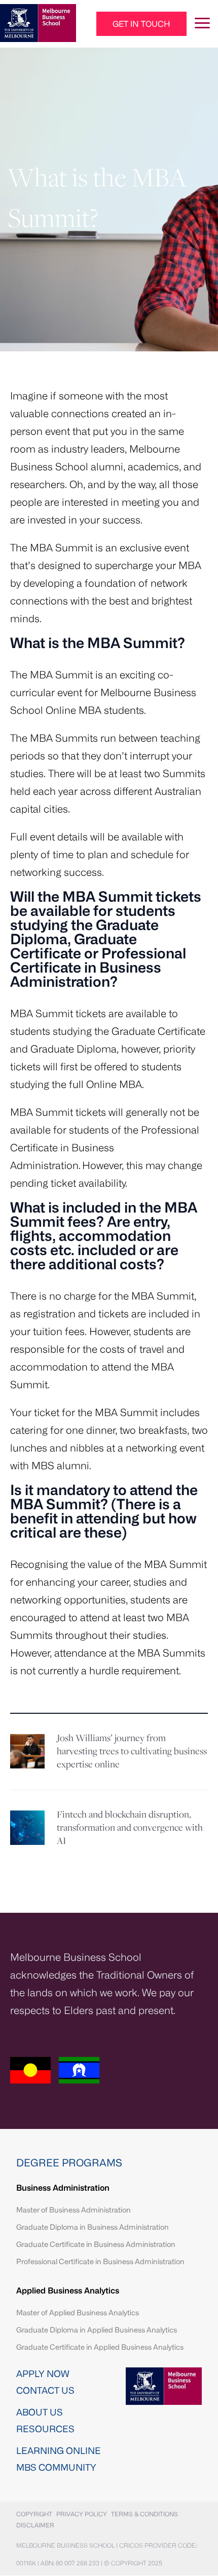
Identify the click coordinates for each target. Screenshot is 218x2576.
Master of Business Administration (74, 2210)
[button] (141, 24)
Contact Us (45, 2390)
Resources (45, 2429)
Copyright (34, 2514)
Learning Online (59, 2450)
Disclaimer (35, 2525)
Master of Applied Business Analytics (78, 2312)
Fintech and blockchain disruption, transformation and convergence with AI (130, 1828)
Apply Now (43, 2373)
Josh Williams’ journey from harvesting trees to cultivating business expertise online (132, 1752)
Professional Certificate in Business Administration (100, 2261)
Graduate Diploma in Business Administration (93, 2227)
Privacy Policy (82, 2514)
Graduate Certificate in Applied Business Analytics (100, 2347)
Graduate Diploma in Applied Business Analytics (97, 2330)
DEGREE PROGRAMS (69, 2163)
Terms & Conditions (144, 2514)
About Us (40, 2412)
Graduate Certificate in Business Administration (96, 2244)
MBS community (56, 2467)
